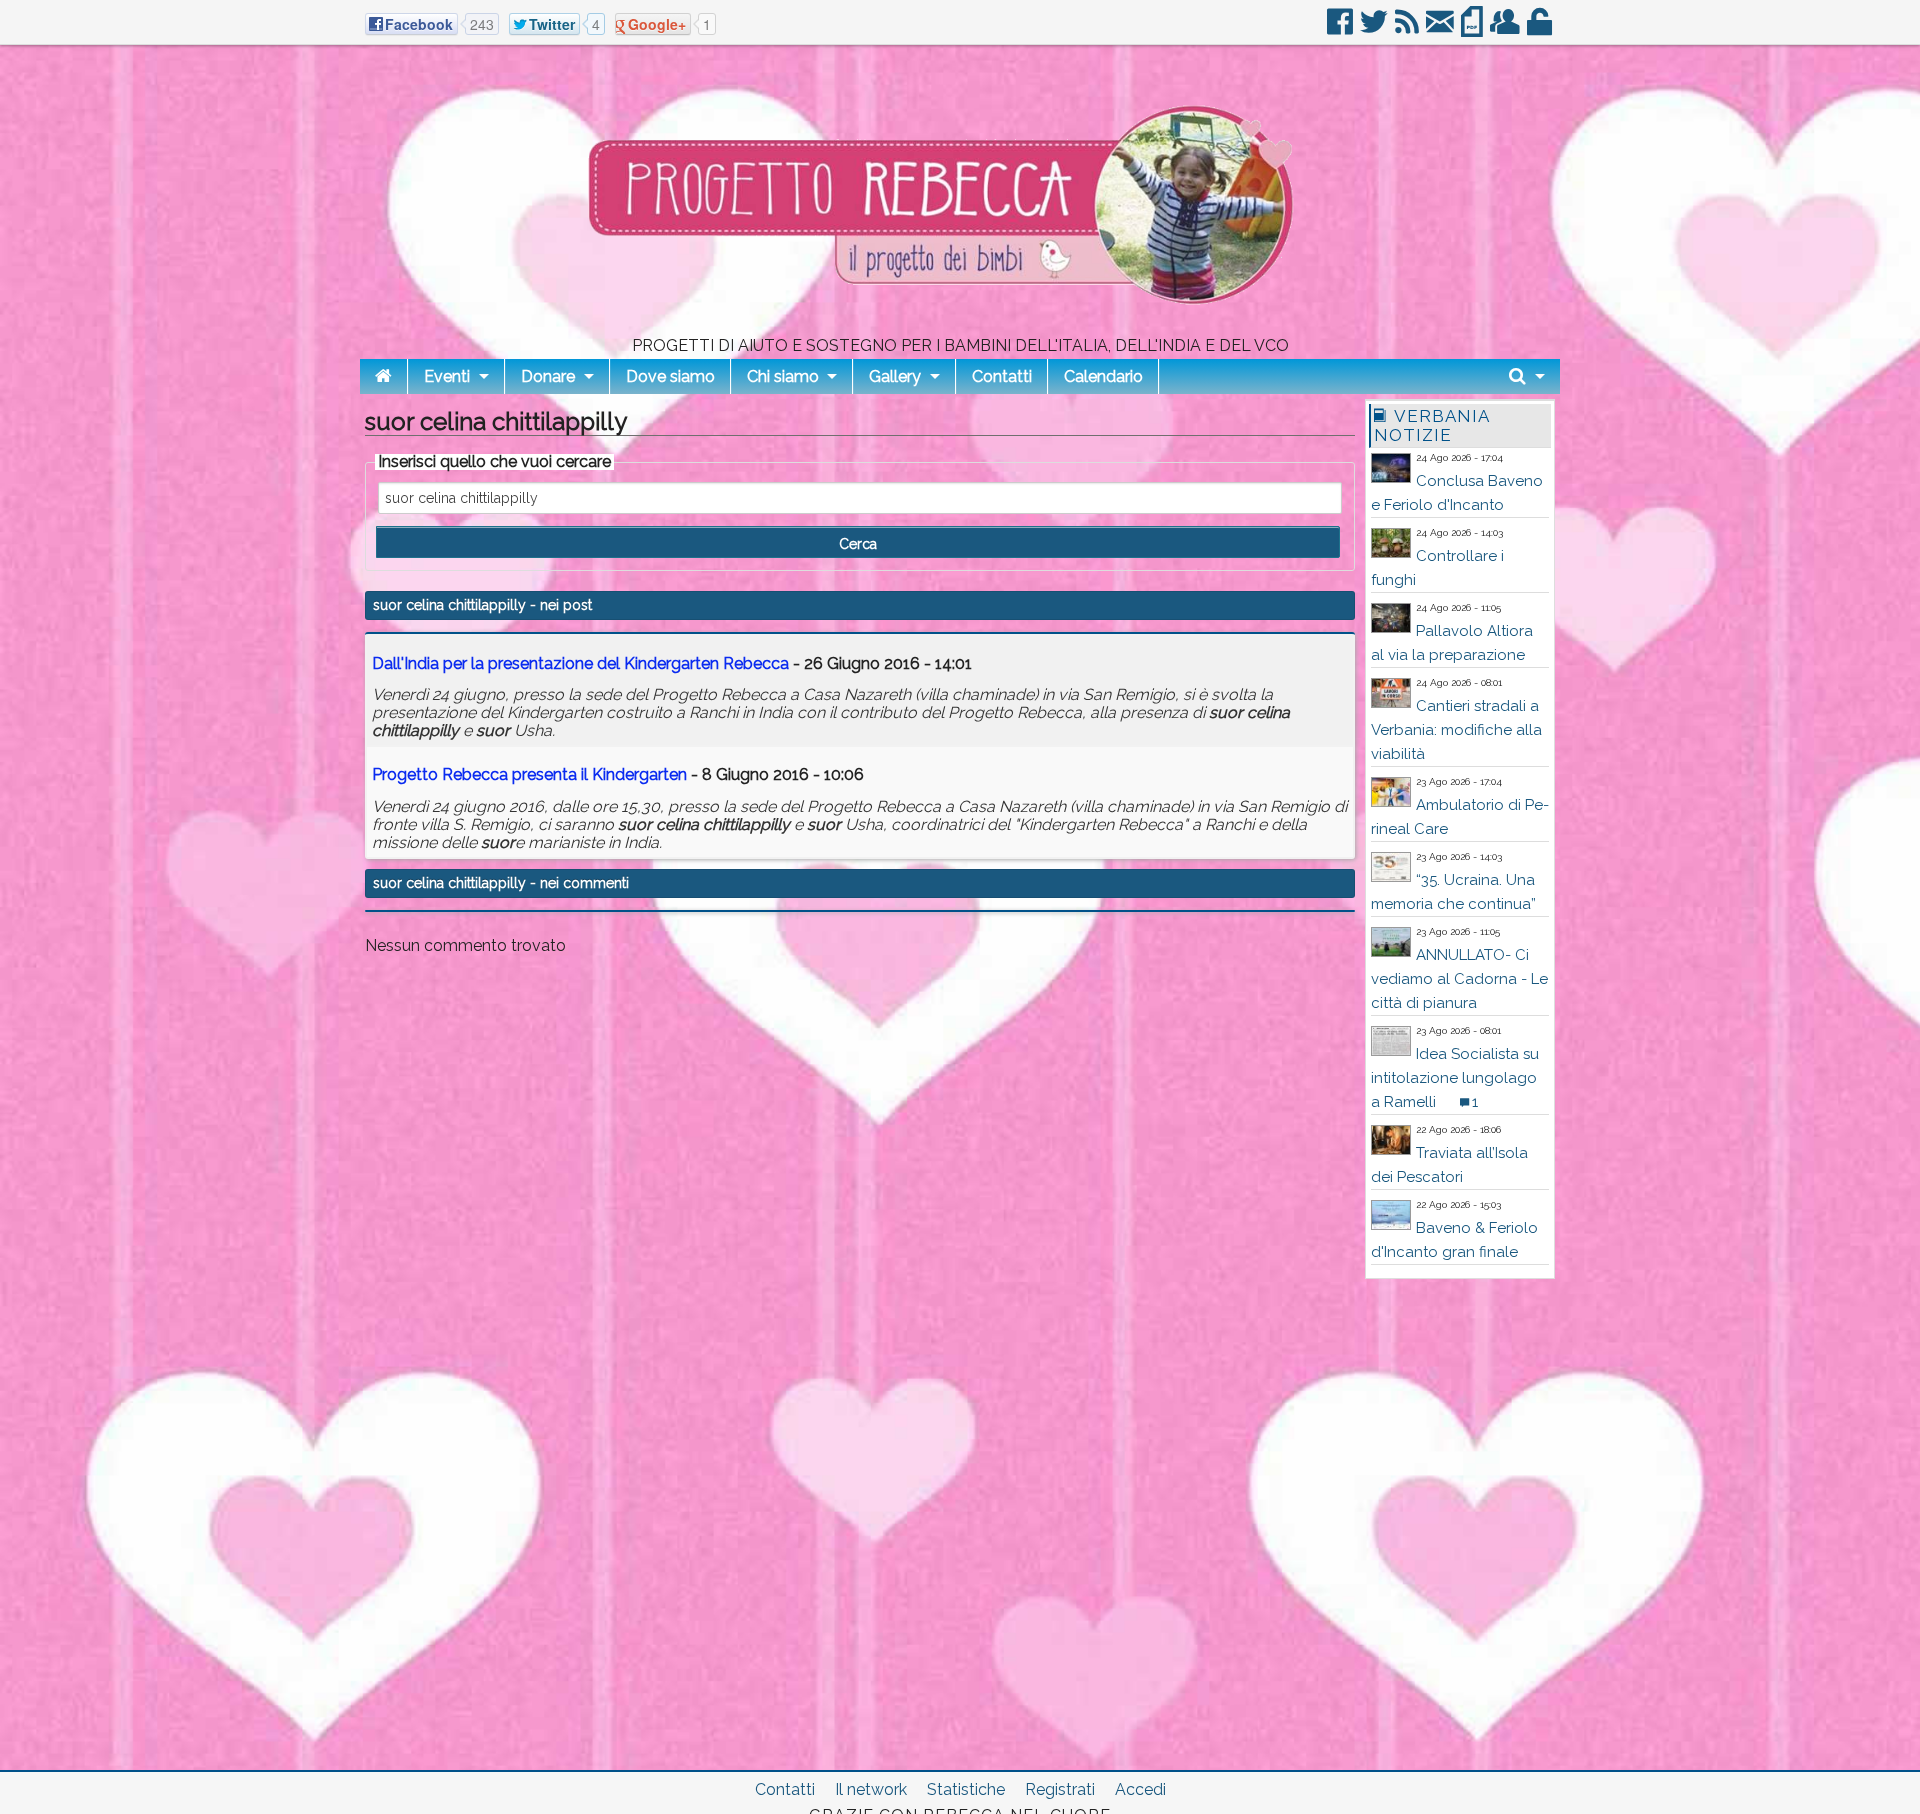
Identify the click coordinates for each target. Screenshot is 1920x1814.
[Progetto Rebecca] (960, 329)
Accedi (1140, 1789)
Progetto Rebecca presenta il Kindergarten (529, 774)
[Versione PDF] (1473, 29)
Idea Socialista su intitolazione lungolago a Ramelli (1455, 1078)
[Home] (383, 376)
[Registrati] (1506, 29)
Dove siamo (670, 376)
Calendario (1103, 376)
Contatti (1002, 376)
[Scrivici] (1441, 29)
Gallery (895, 376)
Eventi (447, 376)
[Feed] (1408, 29)
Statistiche (966, 1789)
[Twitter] (1375, 29)
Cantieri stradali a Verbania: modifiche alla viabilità (1456, 730)
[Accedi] (1541, 29)
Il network (871, 1789)
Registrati (1060, 1789)
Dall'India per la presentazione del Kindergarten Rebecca (580, 663)
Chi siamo (783, 376)
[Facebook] (1341, 29)
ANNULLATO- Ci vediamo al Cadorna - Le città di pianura (1459, 979)
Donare (548, 376)
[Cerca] (1527, 376)
